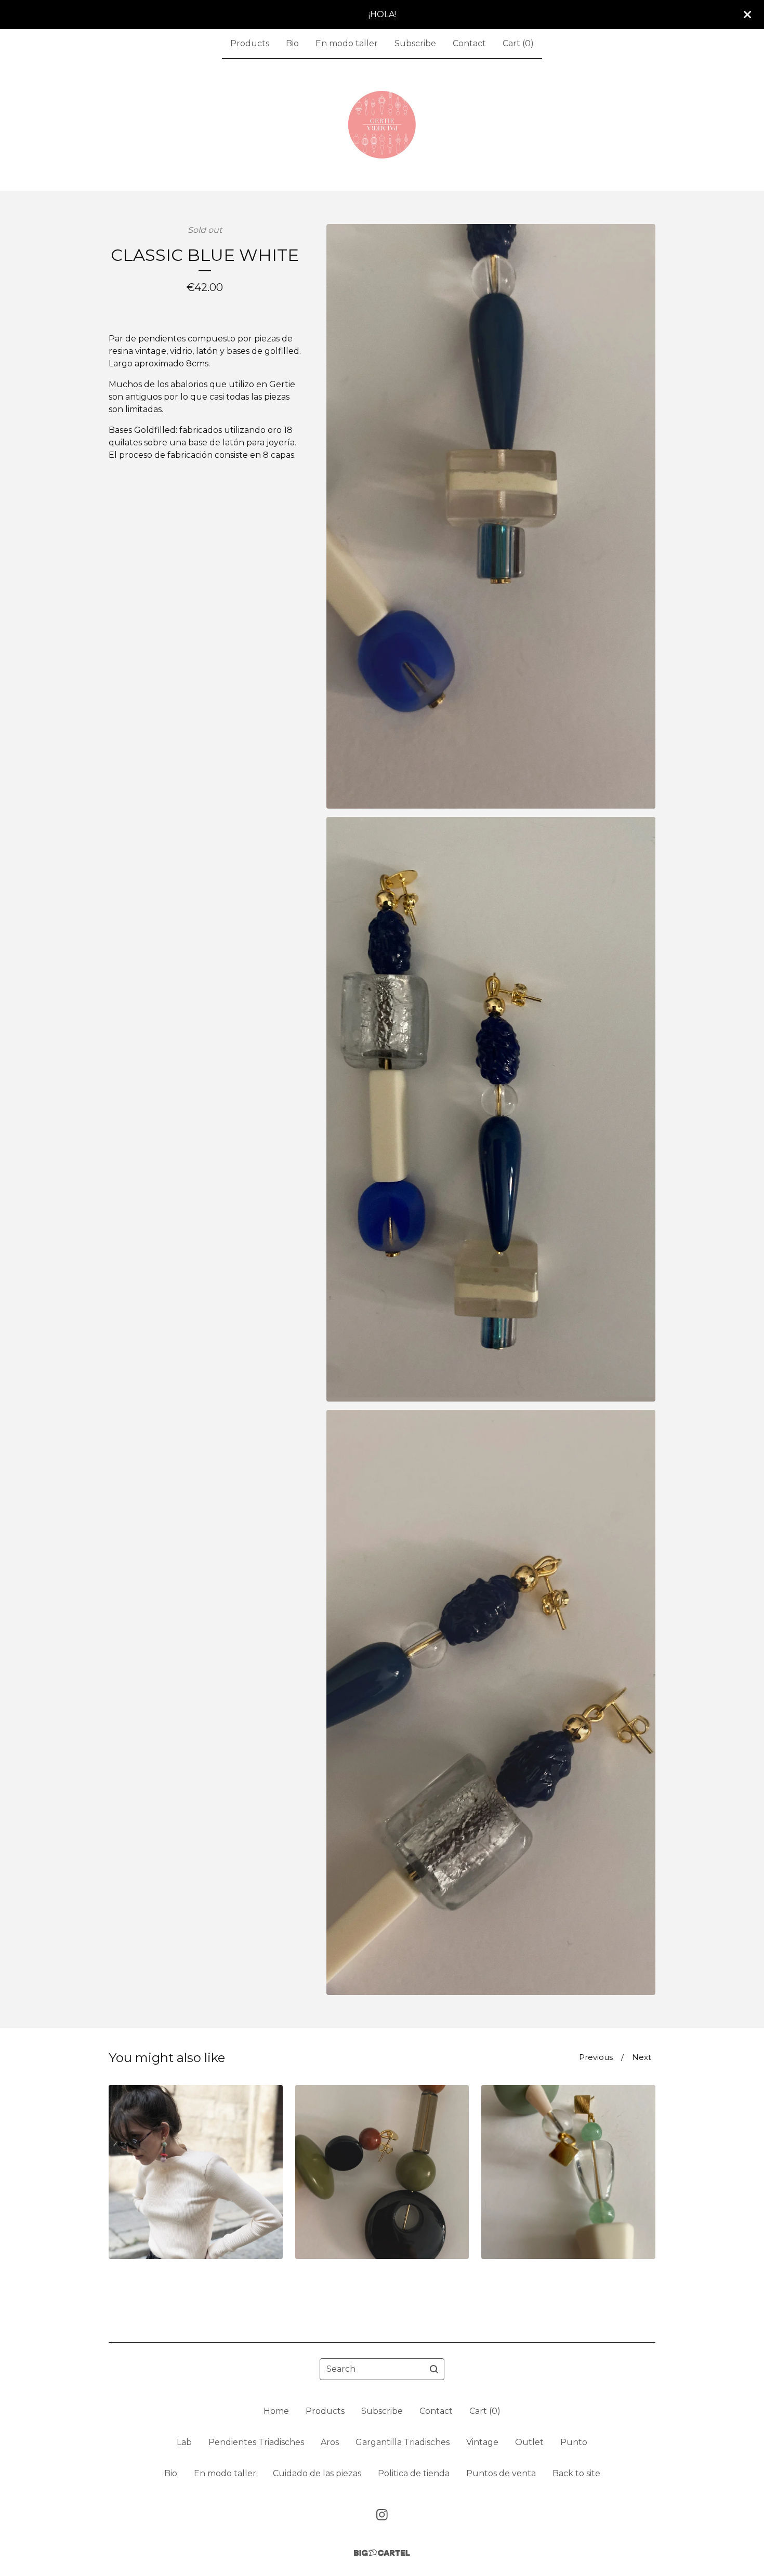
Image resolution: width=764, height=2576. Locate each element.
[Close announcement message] (747, 15)
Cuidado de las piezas (317, 2473)
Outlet (529, 2442)
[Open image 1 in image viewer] (491, 516)
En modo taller (347, 43)
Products (250, 43)
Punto (574, 2442)
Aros (330, 2442)
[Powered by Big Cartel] (382, 2553)
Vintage (482, 2442)
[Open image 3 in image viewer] (491, 1702)
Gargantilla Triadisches (403, 2442)
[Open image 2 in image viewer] (491, 1109)
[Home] (382, 125)
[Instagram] (382, 2515)
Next (642, 2057)
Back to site (576, 2473)
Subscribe (415, 43)
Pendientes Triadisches (256, 2442)
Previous (596, 2057)
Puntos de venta (501, 2473)
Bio (292, 43)
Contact (469, 43)
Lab (184, 2442)
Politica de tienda (414, 2473)
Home (276, 2411)
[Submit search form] (434, 2369)
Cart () (518, 43)
